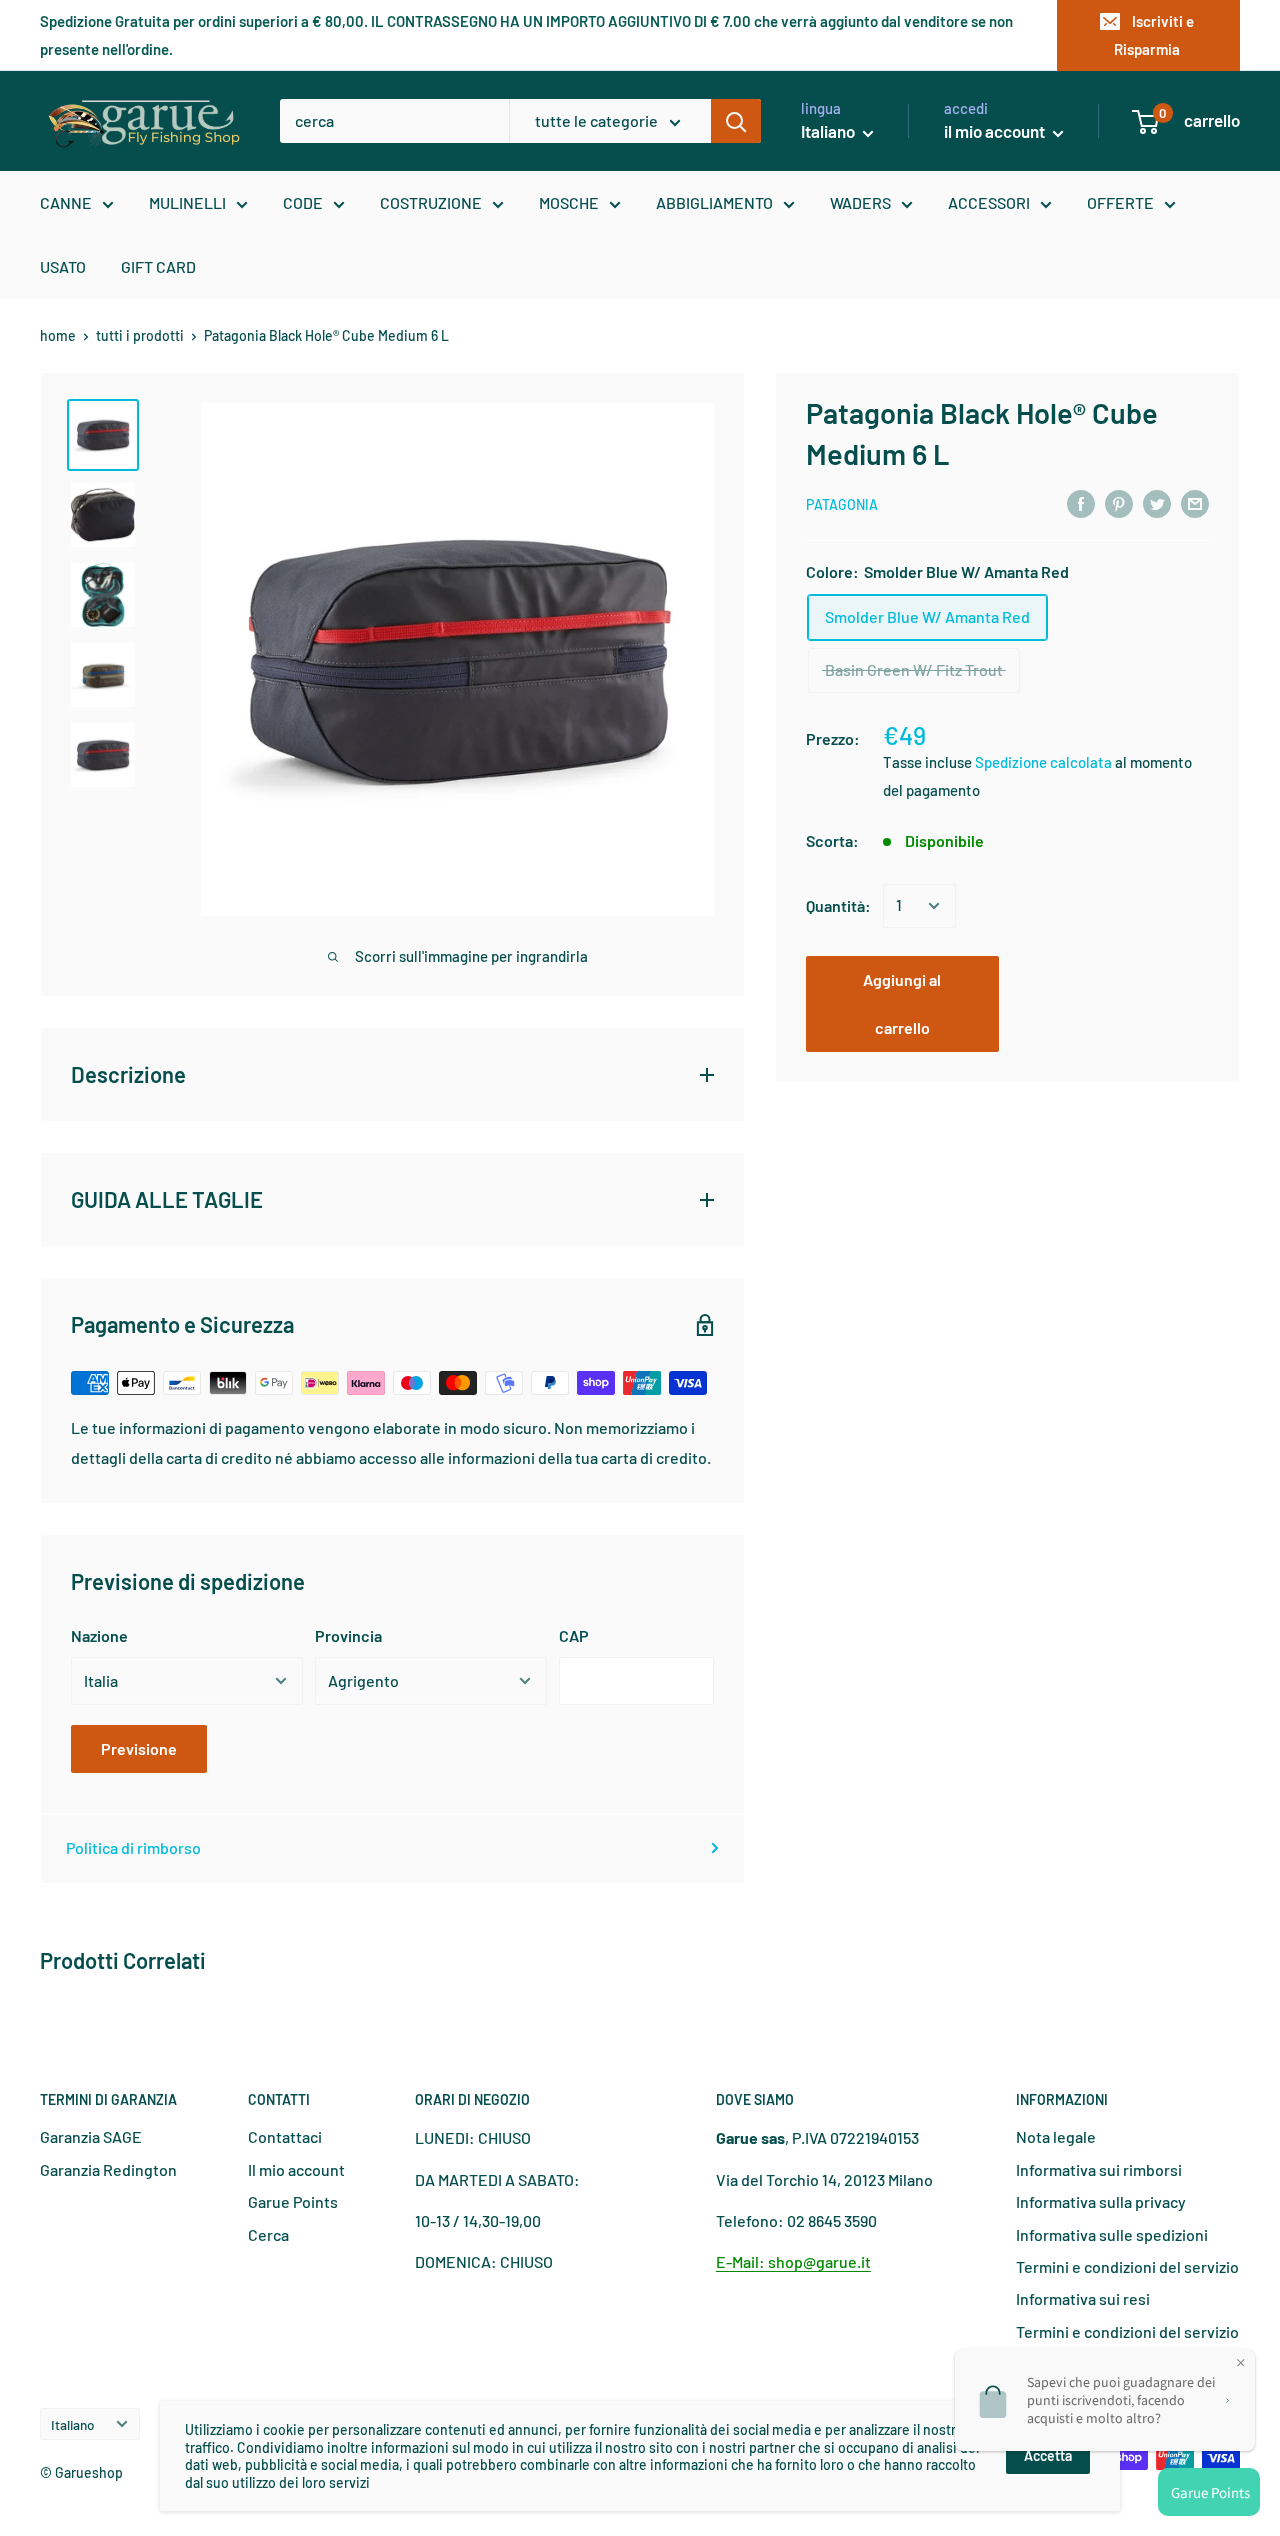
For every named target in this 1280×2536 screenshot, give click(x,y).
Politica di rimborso (133, 1847)
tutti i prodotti (140, 335)
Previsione (139, 1748)
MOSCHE (569, 202)
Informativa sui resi (1083, 2298)
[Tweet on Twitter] (1157, 502)
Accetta (1048, 2455)
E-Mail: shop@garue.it (793, 2261)
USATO (63, 266)
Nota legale (1056, 2136)
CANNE (66, 202)
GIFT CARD (158, 266)
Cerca (268, 2234)
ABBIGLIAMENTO (714, 202)
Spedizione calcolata (1045, 762)
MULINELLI (187, 202)
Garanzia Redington (108, 2169)
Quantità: (838, 905)
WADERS (860, 202)
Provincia (348, 1635)
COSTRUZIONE (431, 202)
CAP (574, 1635)
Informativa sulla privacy (1101, 2201)
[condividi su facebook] (1081, 502)
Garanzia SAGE (91, 2136)
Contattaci (285, 2136)
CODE (303, 202)
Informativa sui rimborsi (1099, 2169)
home (58, 335)
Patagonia (842, 504)
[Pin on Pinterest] (1119, 502)
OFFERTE (1120, 202)
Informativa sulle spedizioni (1112, 2234)
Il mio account (296, 2169)
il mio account (996, 131)
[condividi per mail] (1195, 502)
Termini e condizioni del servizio (1127, 2266)
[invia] (736, 121)
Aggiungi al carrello (902, 1003)
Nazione (99, 1635)
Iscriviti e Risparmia (1154, 35)
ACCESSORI (989, 202)
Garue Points (293, 2201)
